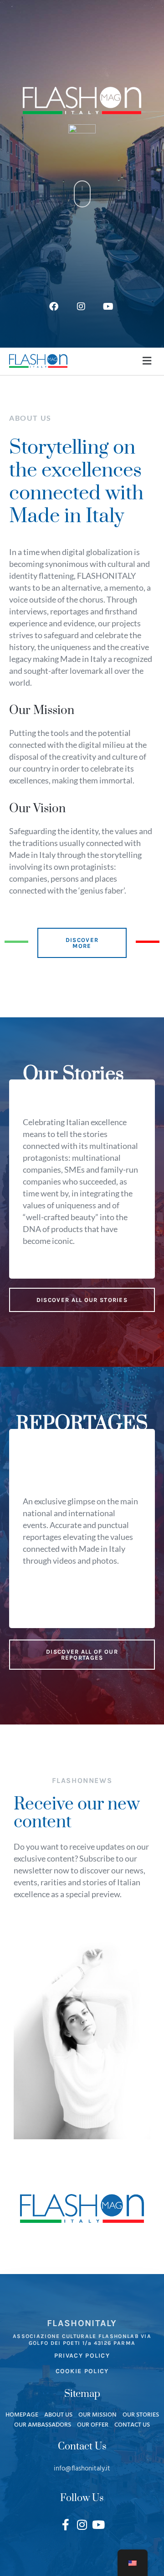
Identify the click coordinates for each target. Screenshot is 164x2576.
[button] (147, 361)
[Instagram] (82, 2525)
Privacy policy (82, 2356)
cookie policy (82, 2371)
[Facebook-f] (66, 2525)
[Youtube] (99, 2525)
